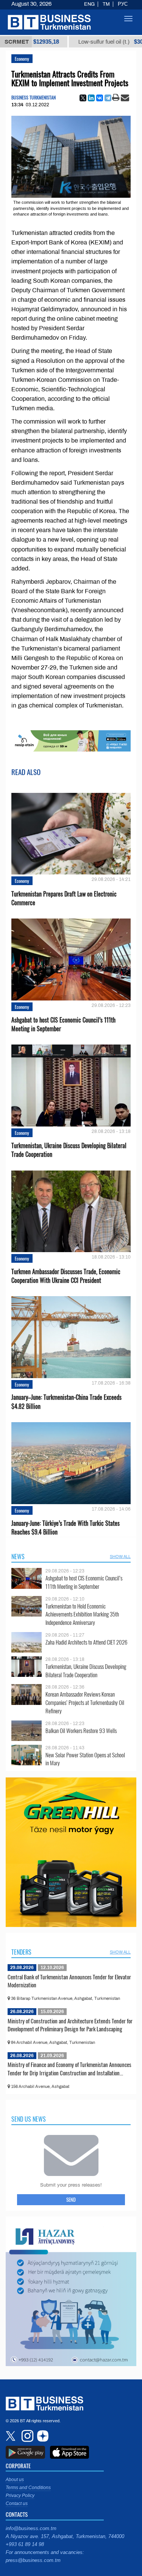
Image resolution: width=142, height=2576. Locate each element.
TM (106, 4)
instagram (27, 2436)
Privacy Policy (20, 2496)
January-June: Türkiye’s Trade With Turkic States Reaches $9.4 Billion (66, 1528)
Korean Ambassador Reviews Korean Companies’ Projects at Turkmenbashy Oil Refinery (85, 1702)
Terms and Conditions (28, 2488)
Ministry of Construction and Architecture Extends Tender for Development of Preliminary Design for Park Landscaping (70, 2025)
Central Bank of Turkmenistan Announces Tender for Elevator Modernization (69, 1981)
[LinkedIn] (91, 98)
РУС (123, 4)
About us (15, 2480)
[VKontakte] (100, 98)
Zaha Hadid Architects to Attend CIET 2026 (86, 1642)
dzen (42, 2436)
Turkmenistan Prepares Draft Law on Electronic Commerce (64, 898)
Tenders (21, 1952)
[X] (83, 98)
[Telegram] (108, 98)
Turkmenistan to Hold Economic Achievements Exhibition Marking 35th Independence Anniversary (82, 1614)
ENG (89, 4)
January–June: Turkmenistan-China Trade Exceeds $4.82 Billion (66, 1402)
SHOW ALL (120, 1557)
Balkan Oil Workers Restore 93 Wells (81, 1731)
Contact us (17, 2504)
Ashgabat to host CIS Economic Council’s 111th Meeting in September (63, 1024)
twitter (11, 2436)
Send (71, 2199)
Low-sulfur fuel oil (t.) (84, 42)
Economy (22, 59)
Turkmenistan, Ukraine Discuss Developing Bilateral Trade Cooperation (69, 1150)
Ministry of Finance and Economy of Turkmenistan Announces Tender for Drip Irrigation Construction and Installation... (69, 2069)
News (18, 1557)
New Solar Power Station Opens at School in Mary (85, 1759)
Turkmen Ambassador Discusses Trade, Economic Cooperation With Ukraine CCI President (66, 1276)
